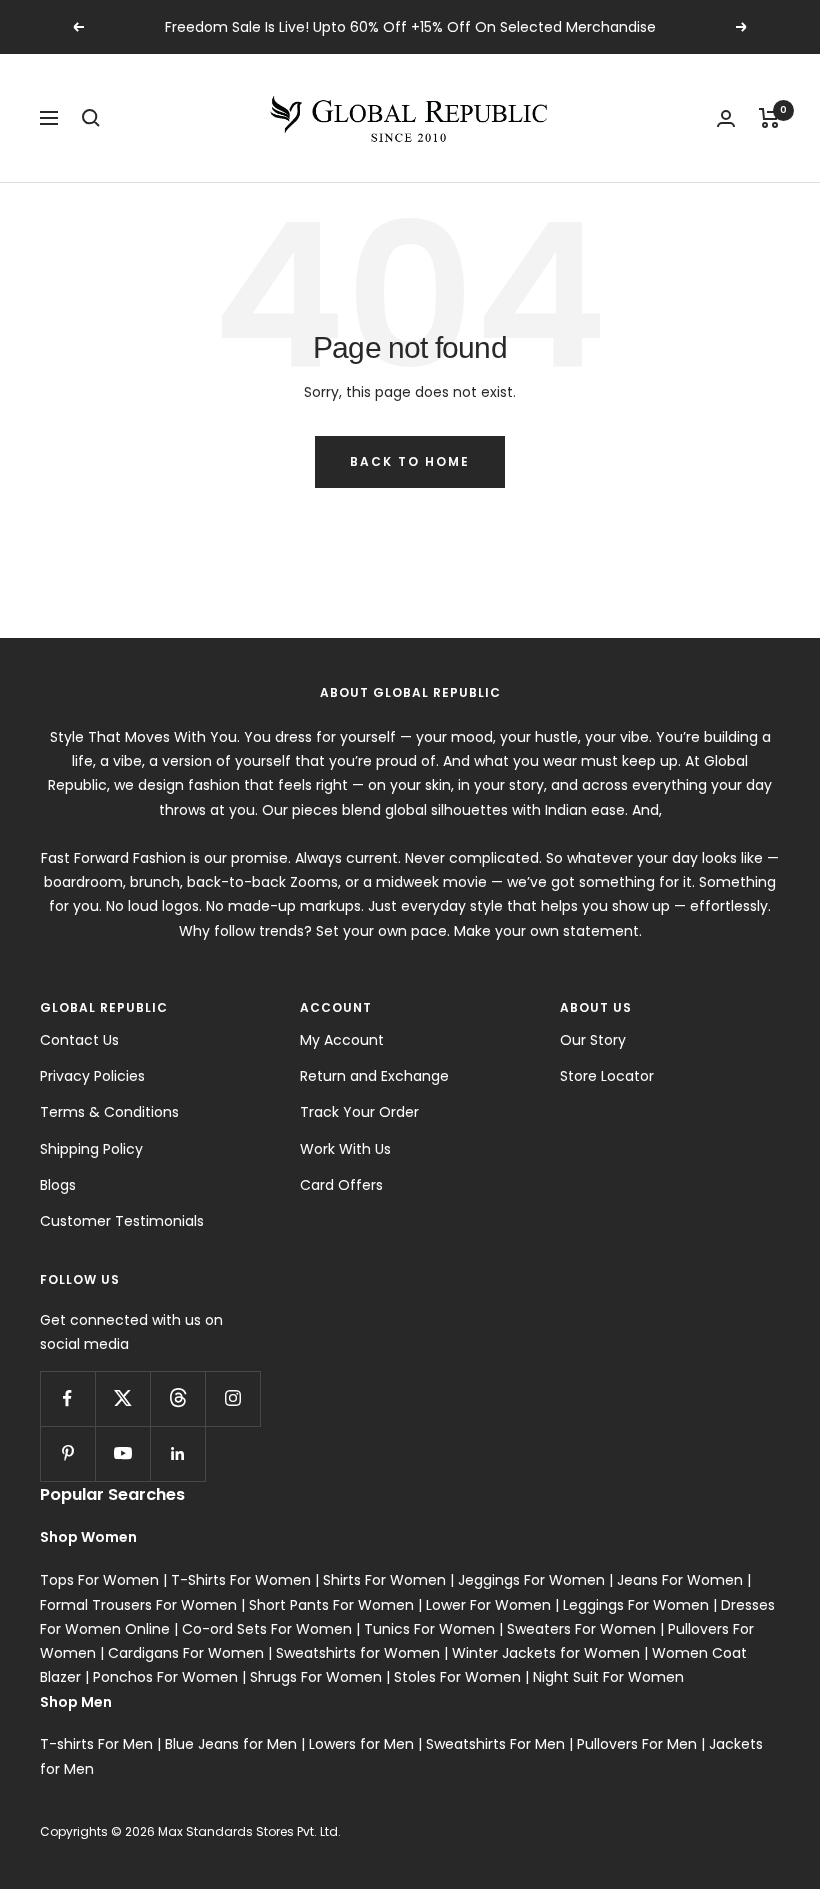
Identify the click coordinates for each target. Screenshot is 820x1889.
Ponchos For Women (165, 1677)
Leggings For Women (636, 1605)
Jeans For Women (680, 1580)
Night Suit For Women (608, 1677)
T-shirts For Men (96, 1744)
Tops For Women (99, 1580)
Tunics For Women (429, 1629)
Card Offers (341, 1185)
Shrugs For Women (316, 1677)
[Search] (91, 118)
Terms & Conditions (109, 1112)
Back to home (410, 461)
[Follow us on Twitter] (122, 1398)
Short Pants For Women (331, 1605)
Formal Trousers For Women (138, 1605)
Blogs (58, 1185)
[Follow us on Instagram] (232, 1398)
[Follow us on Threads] (177, 1398)
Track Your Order (359, 1112)
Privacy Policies (92, 1076)
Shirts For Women (384, 1580)
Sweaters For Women (581, 1629)
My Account (342, 1040)
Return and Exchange (374, 1076)
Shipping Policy (91, 1149)
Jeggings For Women (531, 1580)
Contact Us (79, 1040)
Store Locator (607, 1076)
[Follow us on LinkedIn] (177, 1453)
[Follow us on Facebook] (67, 1398)
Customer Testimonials (122, 1221)
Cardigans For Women (186, 1653)
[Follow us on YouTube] (122, 1453)
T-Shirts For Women (241, 1580)
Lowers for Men (361, 1744)
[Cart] (769, 118)
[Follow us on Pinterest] (67, 1453)
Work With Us (345, 1149)
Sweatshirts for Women (358, 1653)
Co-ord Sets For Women (267, 1629)
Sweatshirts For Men (495, 1744)
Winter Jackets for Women (546, 1653)
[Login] (726, 118)
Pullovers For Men (637, 1744)
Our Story (593, 1040)
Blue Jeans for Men (231, 1744)
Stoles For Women (457, 1677)
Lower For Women (488, 1605)
